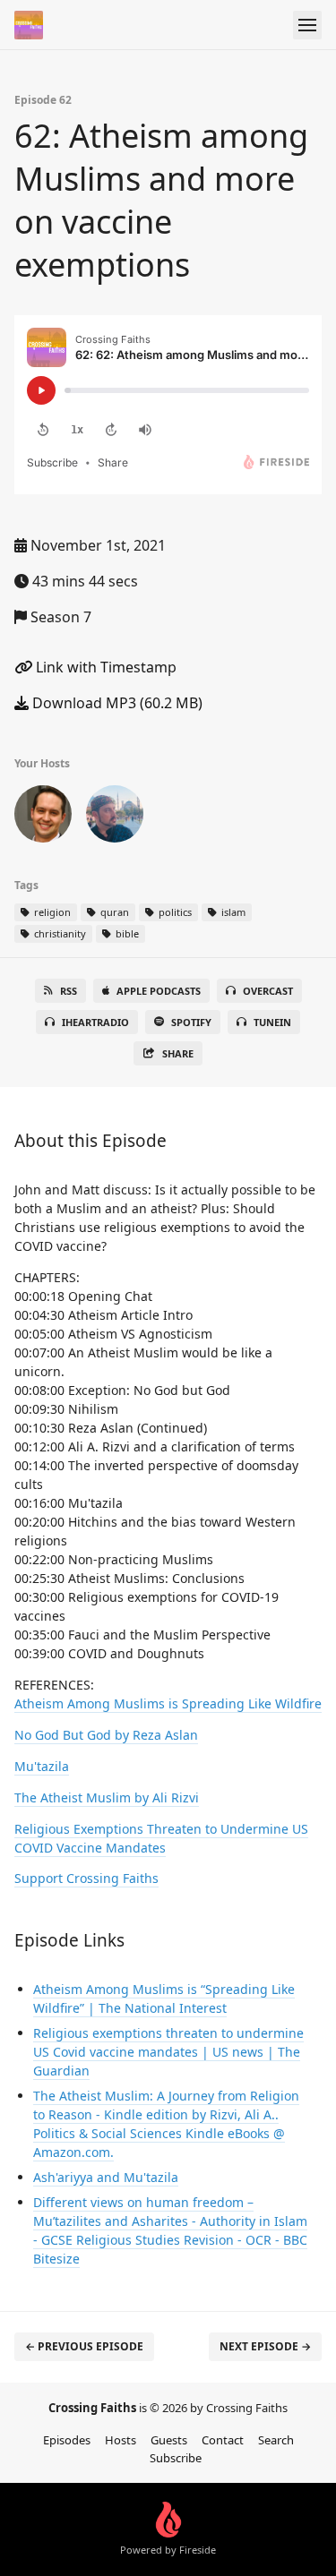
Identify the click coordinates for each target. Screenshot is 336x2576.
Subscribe (176, 2458)
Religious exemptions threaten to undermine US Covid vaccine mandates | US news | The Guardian (168, 2052)
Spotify (191, 1022)
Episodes (67, 2440)
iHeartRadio (95, 1022)
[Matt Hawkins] (43, 817)
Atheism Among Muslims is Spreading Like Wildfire (168, 1703)
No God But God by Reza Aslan (106, 1735)
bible (126, 933)
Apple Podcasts (159, 991)
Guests (169, 2440)
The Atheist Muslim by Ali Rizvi (107, 1797)
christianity (59, 933)
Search (276, 2440)
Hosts (121, 2440)
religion (51, 912)
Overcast (268, 991)
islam (232, 912)
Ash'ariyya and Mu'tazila (106, 2177)
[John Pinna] (115, 817)
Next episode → (265, 2346)
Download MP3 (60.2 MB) (116, 703)
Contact (223, 2440)
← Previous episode (84, 2346)
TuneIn (272, 1022)
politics (174, 912)
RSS (69, 991)
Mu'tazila (42, 1766)
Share (178, 1053)
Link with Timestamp (104, 667)
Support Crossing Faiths (86, 1878)
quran (113, 912)
